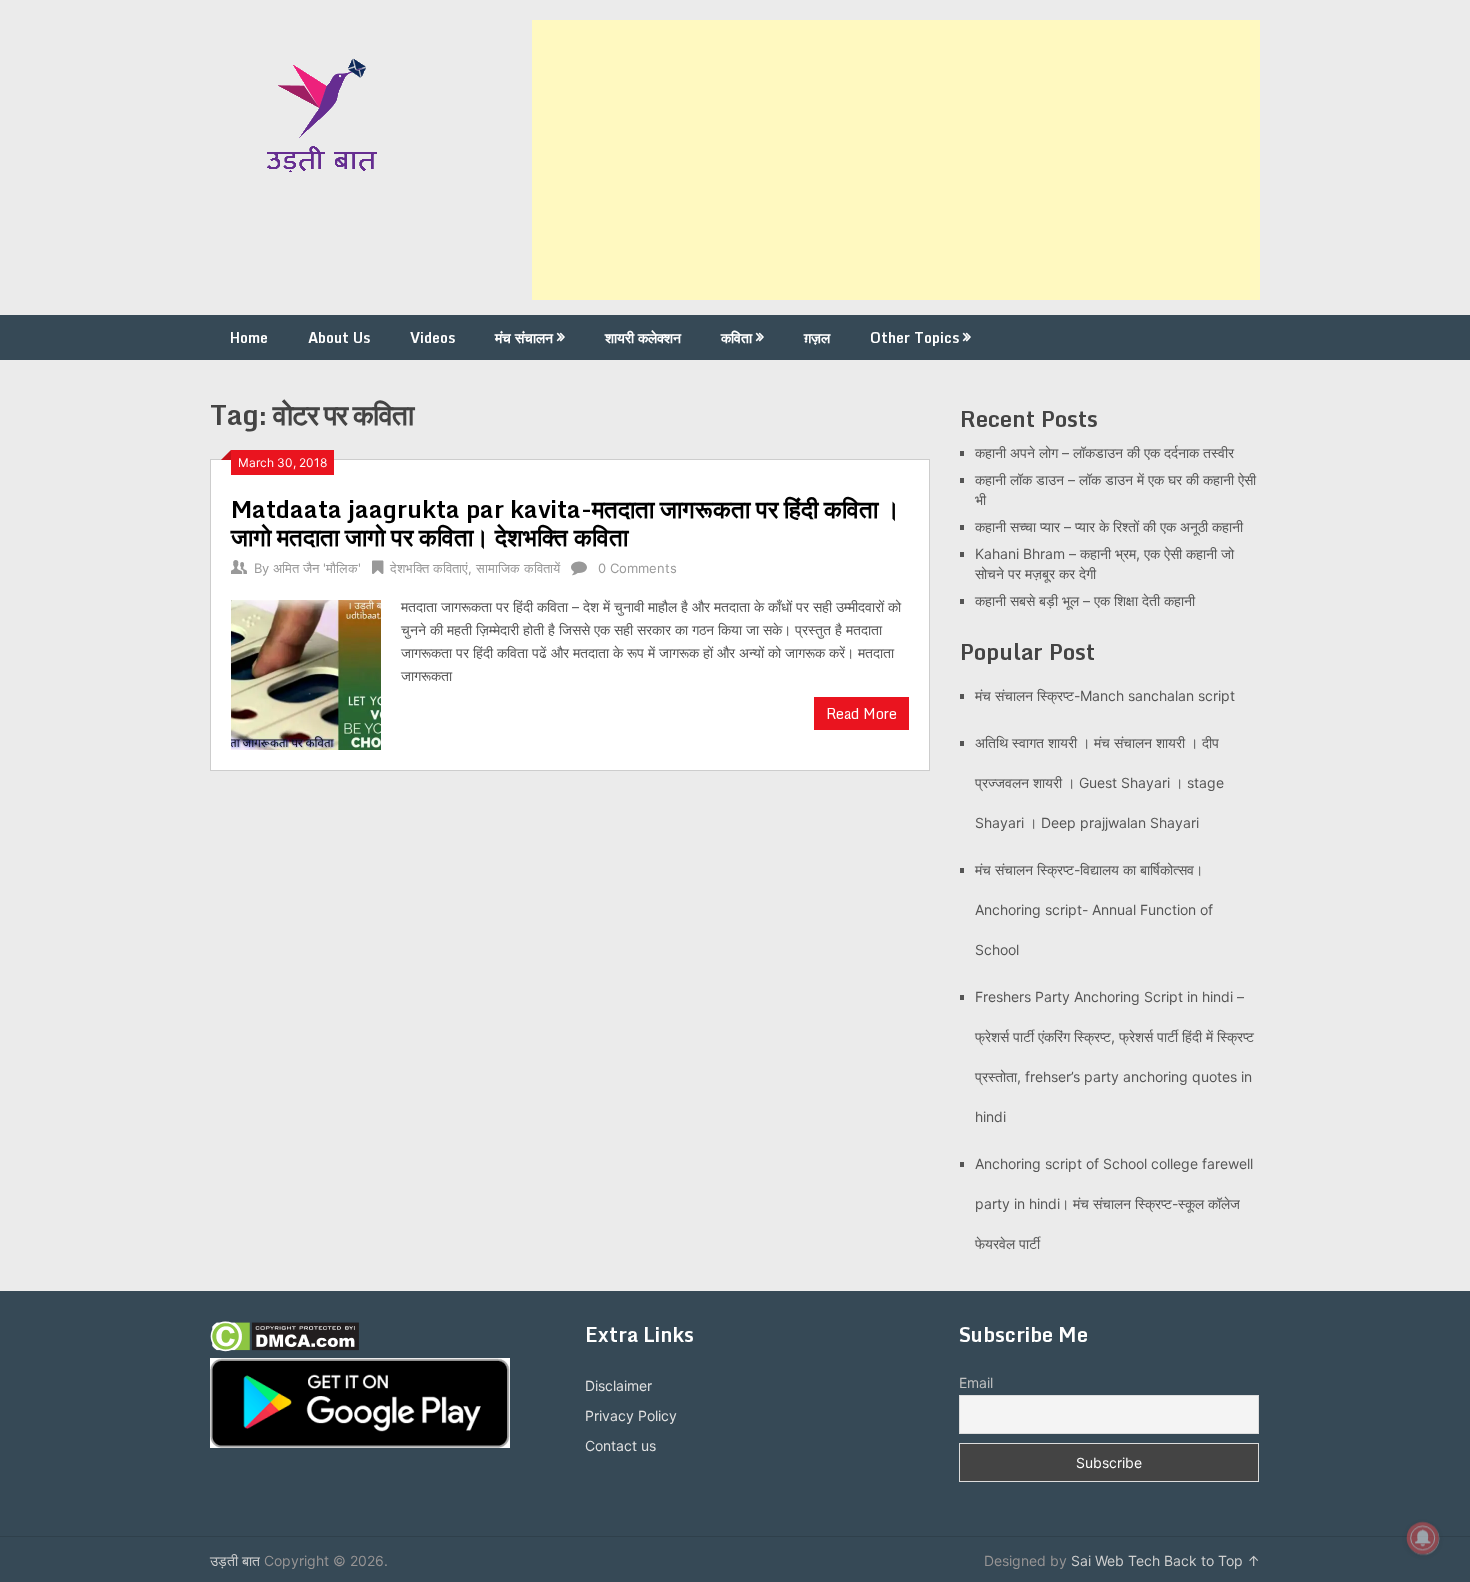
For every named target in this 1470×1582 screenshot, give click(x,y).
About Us (339, 337)
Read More (861, 713)
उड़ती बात (235, 1560)
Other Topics (914, 337)
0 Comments (637, 568)
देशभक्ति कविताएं (429, 568)
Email (976, 1382)
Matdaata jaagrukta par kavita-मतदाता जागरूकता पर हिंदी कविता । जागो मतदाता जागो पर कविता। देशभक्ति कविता (565, 522)
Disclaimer (618, 1385)
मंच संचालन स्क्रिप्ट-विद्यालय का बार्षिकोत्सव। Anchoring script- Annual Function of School (1094, 909)
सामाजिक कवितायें (518, 568)
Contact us (620, 1445)
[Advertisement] (896, 160)
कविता (736, 337)
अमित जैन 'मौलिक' (317, 568)
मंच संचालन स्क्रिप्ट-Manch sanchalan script (1105, 695)
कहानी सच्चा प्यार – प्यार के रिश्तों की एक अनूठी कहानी (1109, 526)
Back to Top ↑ (1212, 1560)
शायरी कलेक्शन (643, 337)
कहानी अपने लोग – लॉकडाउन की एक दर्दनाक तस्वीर (1104, 452)
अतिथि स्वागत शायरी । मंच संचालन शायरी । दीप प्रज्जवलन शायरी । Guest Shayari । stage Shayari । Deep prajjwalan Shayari (1099, 782)
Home (249, 337)
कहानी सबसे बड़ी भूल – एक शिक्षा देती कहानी (1085, 600)
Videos (432, 337)
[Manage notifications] (1423, 1538)
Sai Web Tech (1115, 1560)
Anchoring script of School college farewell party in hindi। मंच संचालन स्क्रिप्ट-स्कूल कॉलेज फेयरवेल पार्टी (1114, 1203)
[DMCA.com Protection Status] (284, 1346)
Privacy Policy (631, 1415)
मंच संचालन (524, 337)
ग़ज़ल (817, 337)
